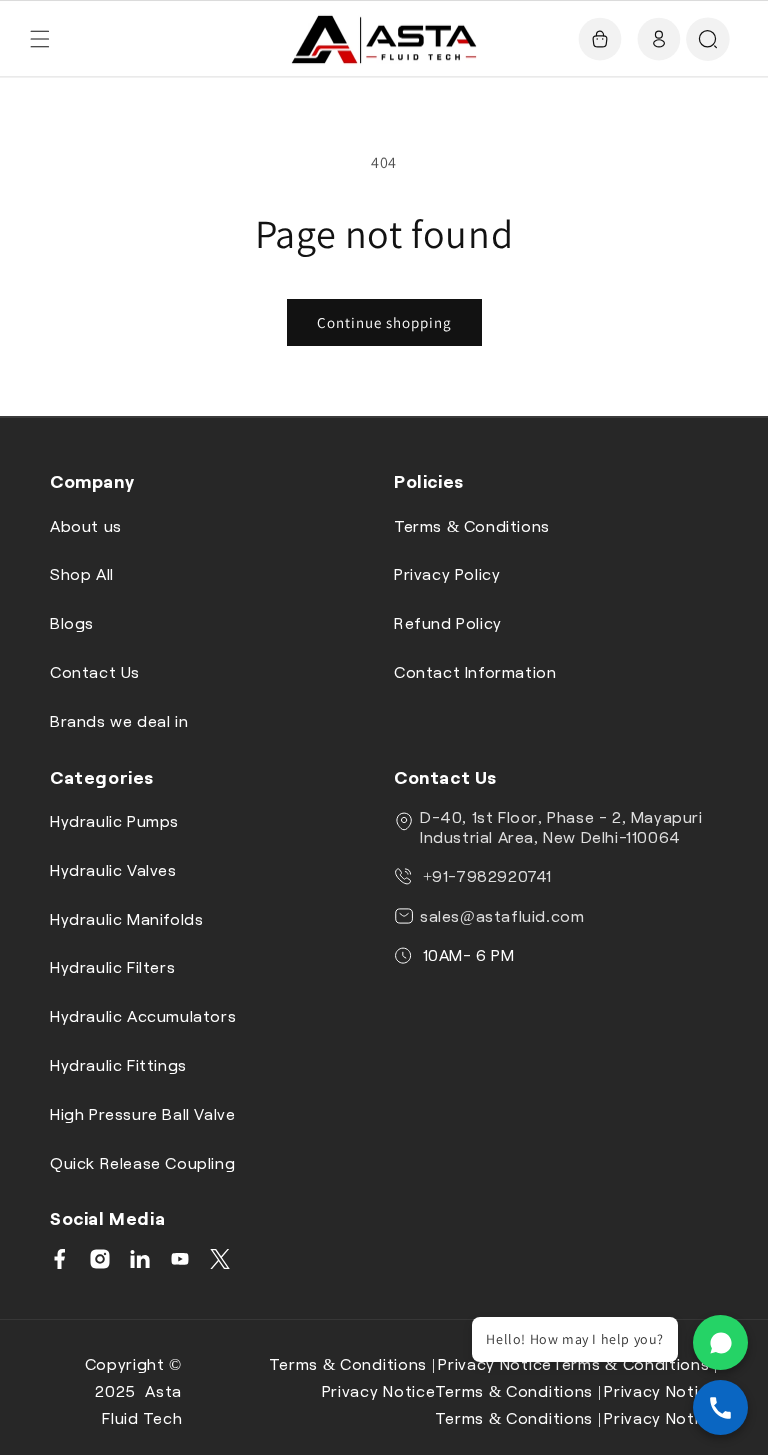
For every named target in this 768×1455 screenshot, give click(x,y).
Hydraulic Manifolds (126, 918)
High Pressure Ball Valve (142, 1113)
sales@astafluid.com (502, 915)
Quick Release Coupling (142, 1162)
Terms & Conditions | (352, 1363)
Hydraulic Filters (112, 966)
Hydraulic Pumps (114, 820)
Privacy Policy (447, 573)
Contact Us (95, 671)
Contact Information (475, 671)
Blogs (72, 622)
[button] (40, 39)
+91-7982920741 (485, 875)
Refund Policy (448, 622)
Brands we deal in (119, 720)
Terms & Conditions (472, 525)
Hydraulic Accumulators (143, 1015)
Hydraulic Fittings (118, 1064)
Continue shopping (384, 322)
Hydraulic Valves (113, 869)
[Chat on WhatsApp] (720, 1342)
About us (86, 525)
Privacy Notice (495, 1363)
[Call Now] (720, 1407)
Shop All (82, 573)
